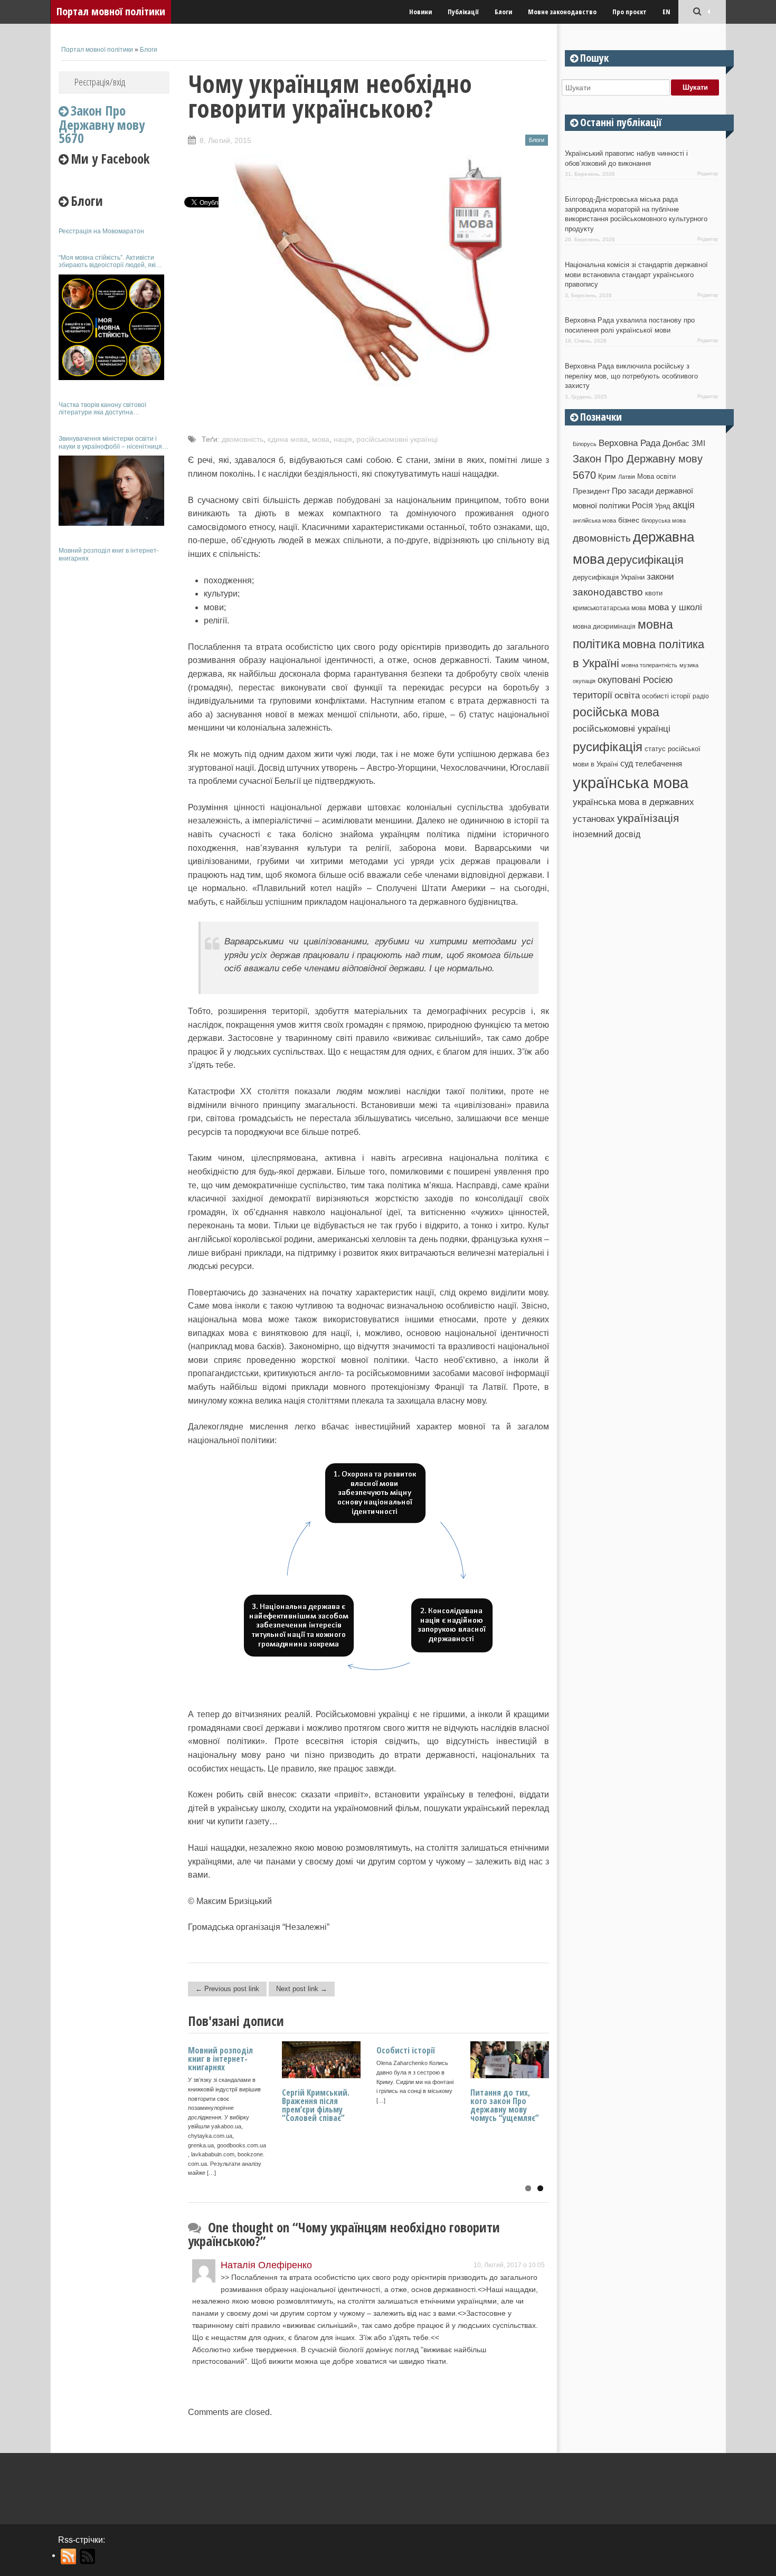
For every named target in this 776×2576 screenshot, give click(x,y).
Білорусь (585, 444)
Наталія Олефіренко (266, 2265)
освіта (627, 695)
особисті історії (666, 696)
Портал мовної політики (111, 11)
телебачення (659, 764)
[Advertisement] (114, 727)
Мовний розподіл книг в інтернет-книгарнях (109, 554)
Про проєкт (630, 12)
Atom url (88, 2556)
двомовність (243, 439)
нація (343, 439)
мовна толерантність (649, 665)
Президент (591, 491)
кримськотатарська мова (609, 608)
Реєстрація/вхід (100, 82)
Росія (642, 505)
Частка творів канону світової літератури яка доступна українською (102, 409)
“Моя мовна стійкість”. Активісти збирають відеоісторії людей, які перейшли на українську (107, 262)
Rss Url (69, 2556)
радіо (701, 696)
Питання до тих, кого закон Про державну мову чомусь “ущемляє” (505, 2105)
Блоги (503, 12)
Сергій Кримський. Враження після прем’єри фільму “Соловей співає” (316, 2105)
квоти (654, 593)
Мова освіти (656, 476)
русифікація (608, 747)
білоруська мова (664, 520)
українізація (648, 818)
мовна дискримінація (604, 626)
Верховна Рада (630, 443)
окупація (584, 681)
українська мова (631, 783)
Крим (607, 476)
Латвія (627, 477)
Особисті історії (406, 2050)
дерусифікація (645, 560)
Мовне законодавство (562, 12)
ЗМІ (698, 443)
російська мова (616, 712)
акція (684, 505)
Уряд (663, 506)
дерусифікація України (609, 577)
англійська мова (594, 520)
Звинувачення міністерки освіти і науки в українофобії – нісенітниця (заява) (110, 443)
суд (627, 764)
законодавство (608, 592)
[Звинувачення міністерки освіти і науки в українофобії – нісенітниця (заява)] (111, 491)
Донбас (676, 443)
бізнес (629, 520)
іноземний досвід (607, 834)
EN (666, 12)
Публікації (463, 12)
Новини (420, 12)
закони (660, 577)
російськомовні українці (397, 439)
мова (321, 439)
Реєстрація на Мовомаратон (101, 231)
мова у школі (675, 607)
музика (689, 665)
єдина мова (288, 439)
